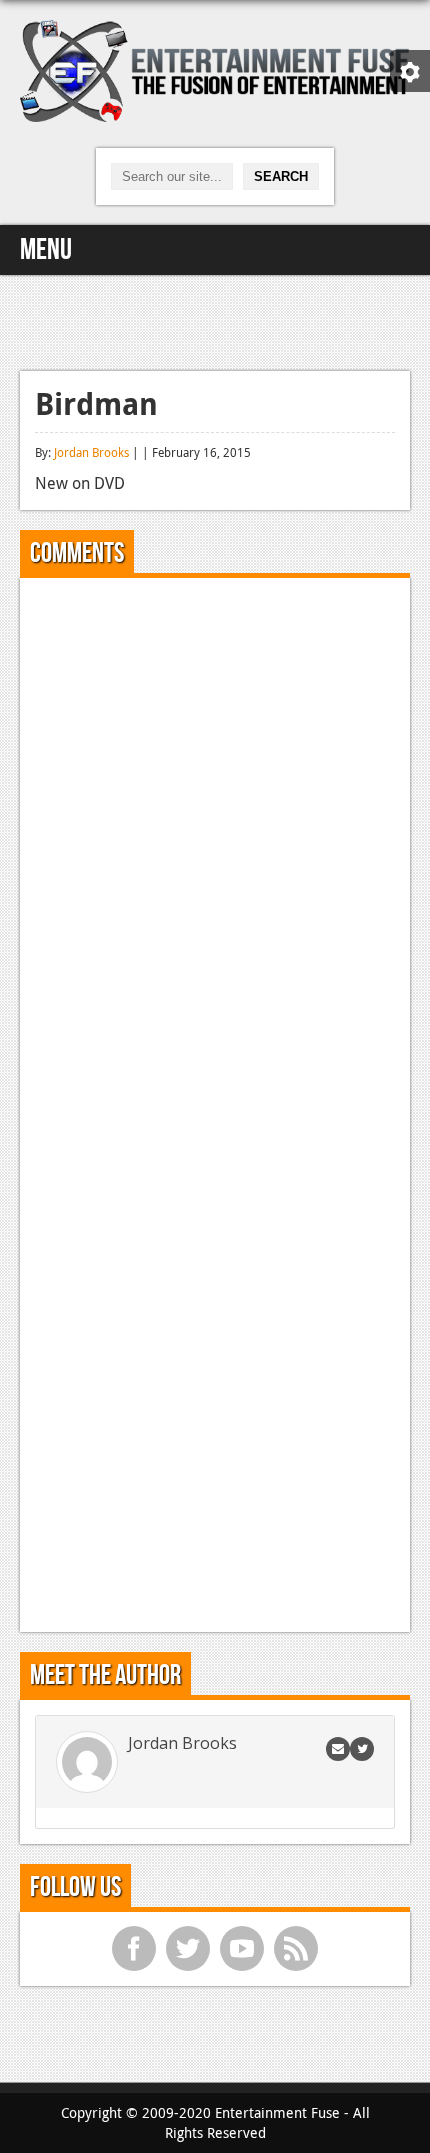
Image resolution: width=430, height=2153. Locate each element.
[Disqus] (215, 843)
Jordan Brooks (91, 452)
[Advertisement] (215, 320)
